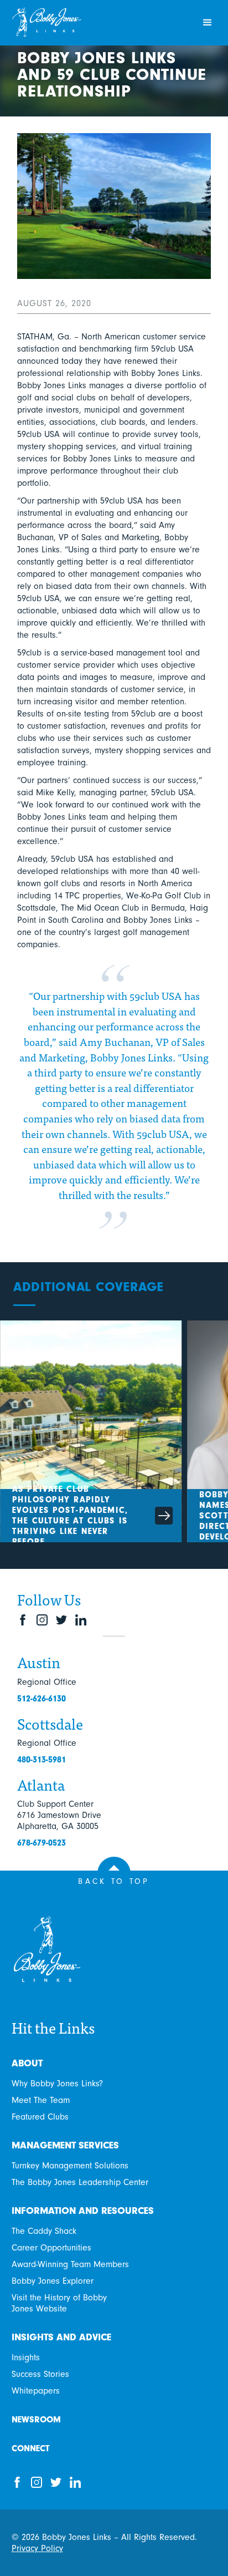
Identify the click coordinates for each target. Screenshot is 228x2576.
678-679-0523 (42, 1843)
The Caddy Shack (44, 2231)
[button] (208, 23)
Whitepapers (36, 2391)
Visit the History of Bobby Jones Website (59, 2303)
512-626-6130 (42, 1699)
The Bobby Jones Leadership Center (80, 2182)
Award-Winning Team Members (70, 2264)
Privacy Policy (37, 2548)
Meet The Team (41, 2100)
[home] (99, 23)
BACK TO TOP (114, 1881)
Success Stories (40, 2374)
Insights (26, 2357)
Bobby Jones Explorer (53, 2281)
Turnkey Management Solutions (70, 2166)
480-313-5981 (42, 1760)
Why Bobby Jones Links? (57, 2084)
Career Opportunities (51, 2248)
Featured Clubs (40, 2117)
